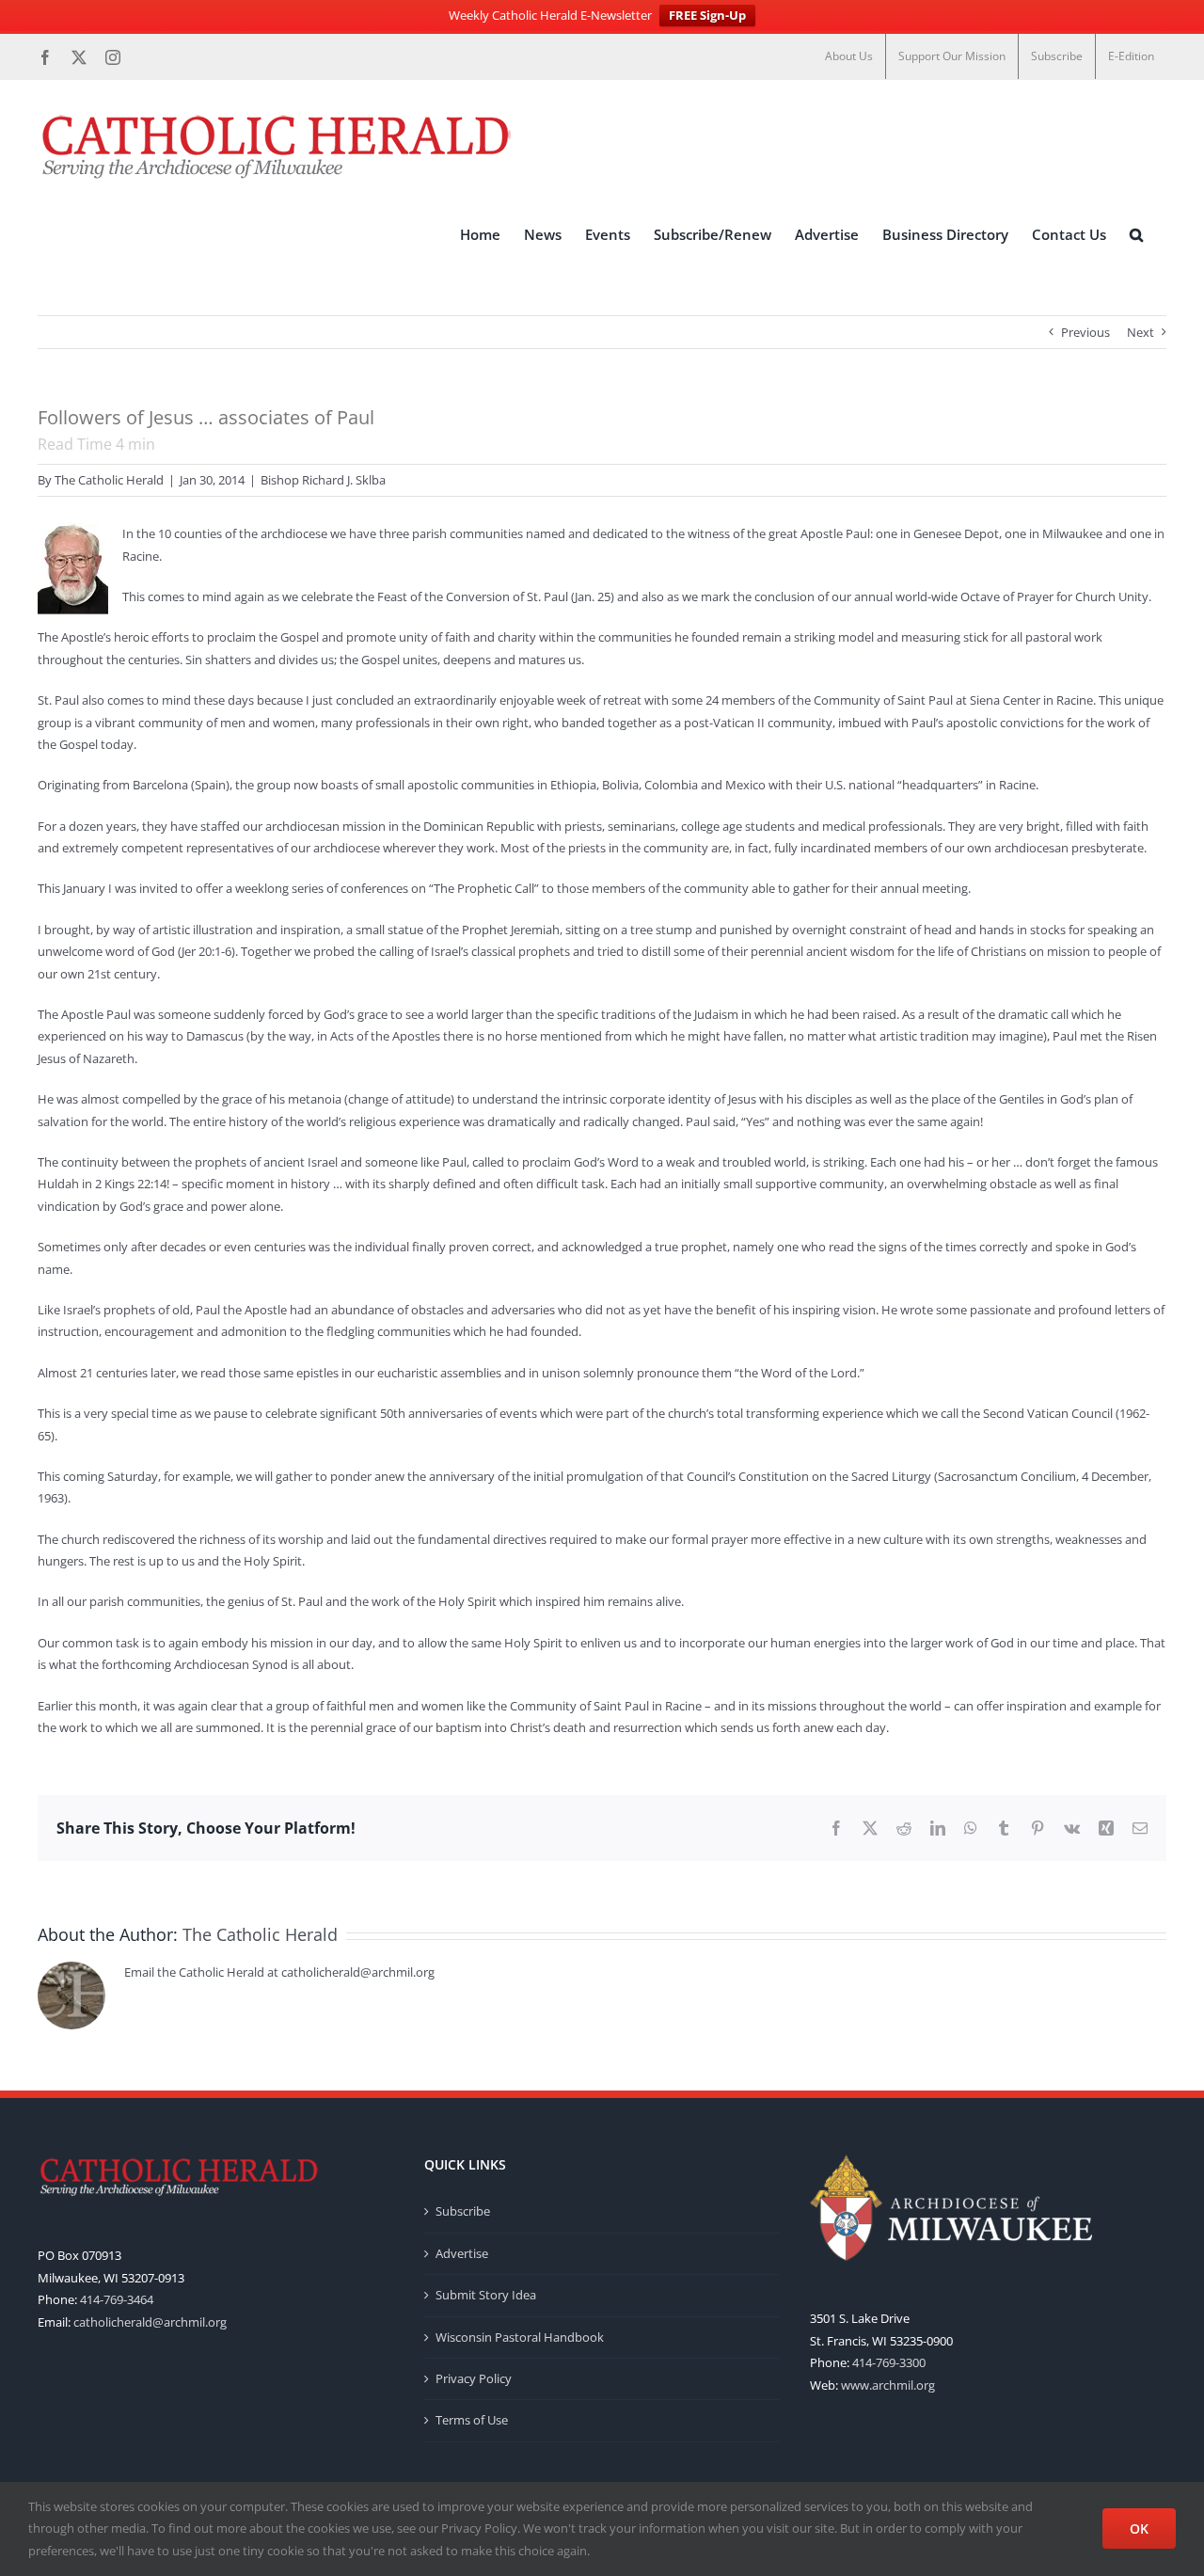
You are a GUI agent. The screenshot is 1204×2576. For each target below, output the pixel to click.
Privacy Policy (474, 2378)
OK (1139, 2528)
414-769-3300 (889, 2362)
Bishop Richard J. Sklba (323, 480)
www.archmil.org (888, 2385)
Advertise (462, 2253)
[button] (1136, 234)
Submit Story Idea (486, 2295)
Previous (1085, 332)
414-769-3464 (117, 2299)
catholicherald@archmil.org (150, 2322)
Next (1141, 332)
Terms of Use (472, 2420)
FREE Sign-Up (707, 15)
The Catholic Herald (109, 480)
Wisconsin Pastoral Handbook (520, 2337)
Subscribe (463, 2211)
